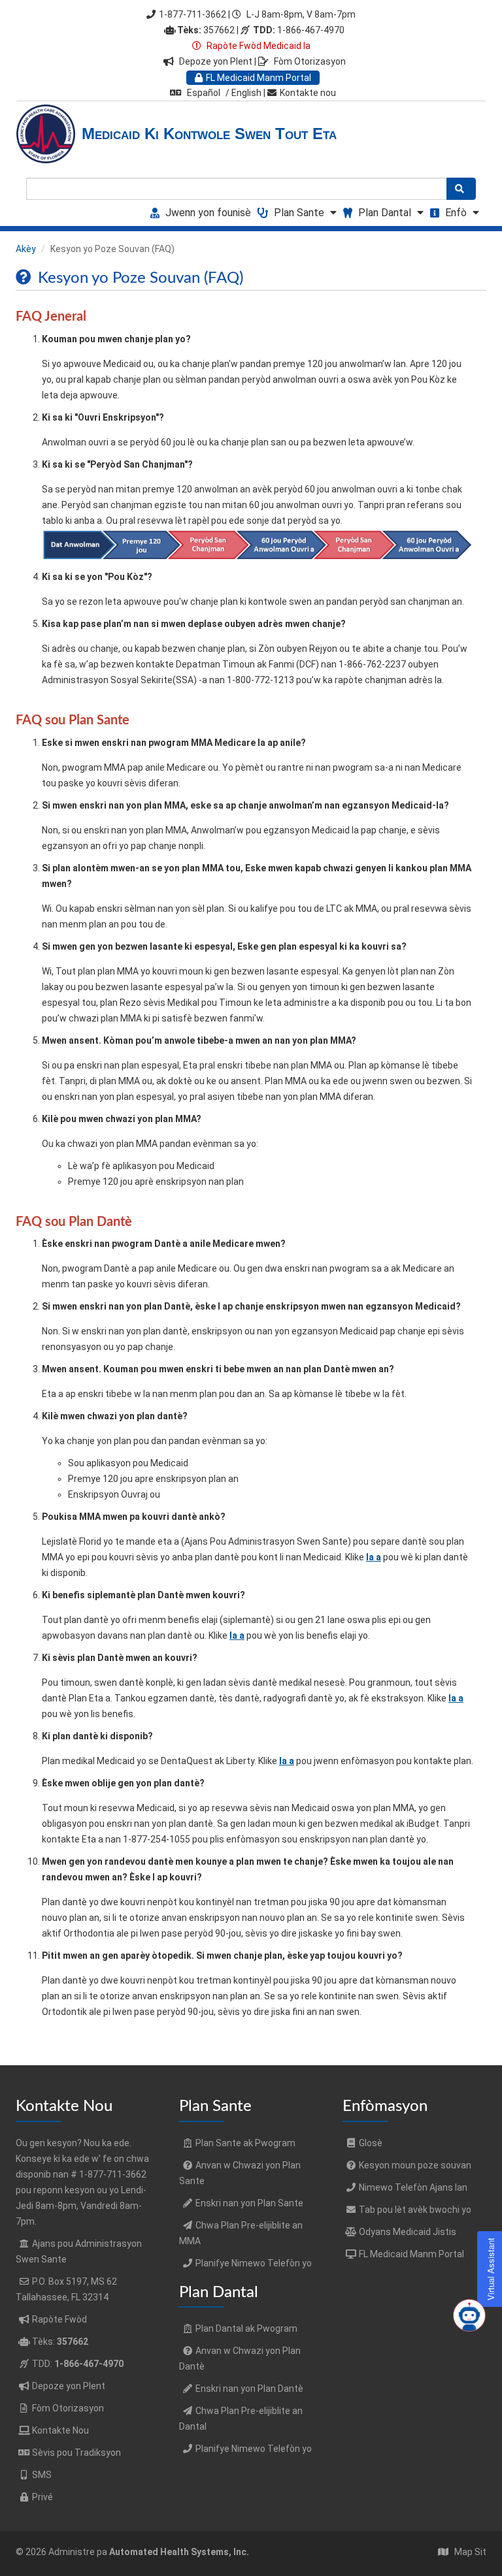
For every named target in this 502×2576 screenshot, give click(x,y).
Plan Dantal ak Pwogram (246, 2328)
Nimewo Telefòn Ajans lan (413, 2187)
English (246, 93)
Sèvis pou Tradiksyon (76, 2453)
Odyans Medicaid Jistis (408, 2232)
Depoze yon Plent (217, 61)
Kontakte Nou (60, 2430)
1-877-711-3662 (192, 14)
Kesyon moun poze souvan (415, 2165)
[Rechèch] (461, 189)
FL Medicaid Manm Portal (259, 78)
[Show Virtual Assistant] (469, 2315)
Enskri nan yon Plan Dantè (249, 2389)
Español (204, 93)
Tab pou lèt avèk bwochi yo (415, 2210)
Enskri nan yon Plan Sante (249, 2203)
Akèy (26, 249)
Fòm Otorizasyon (310, 61)
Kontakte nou (308, 93)
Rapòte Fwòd (59, 2319)
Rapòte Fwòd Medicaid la (258, 46)
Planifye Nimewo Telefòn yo (254, 2263)
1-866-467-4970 (299, 30)
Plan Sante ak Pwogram (245, 2143)
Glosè (371, 2143)
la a (374, 1557)
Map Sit (470, 2552)
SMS (42, 2475)
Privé (42, 2497)
